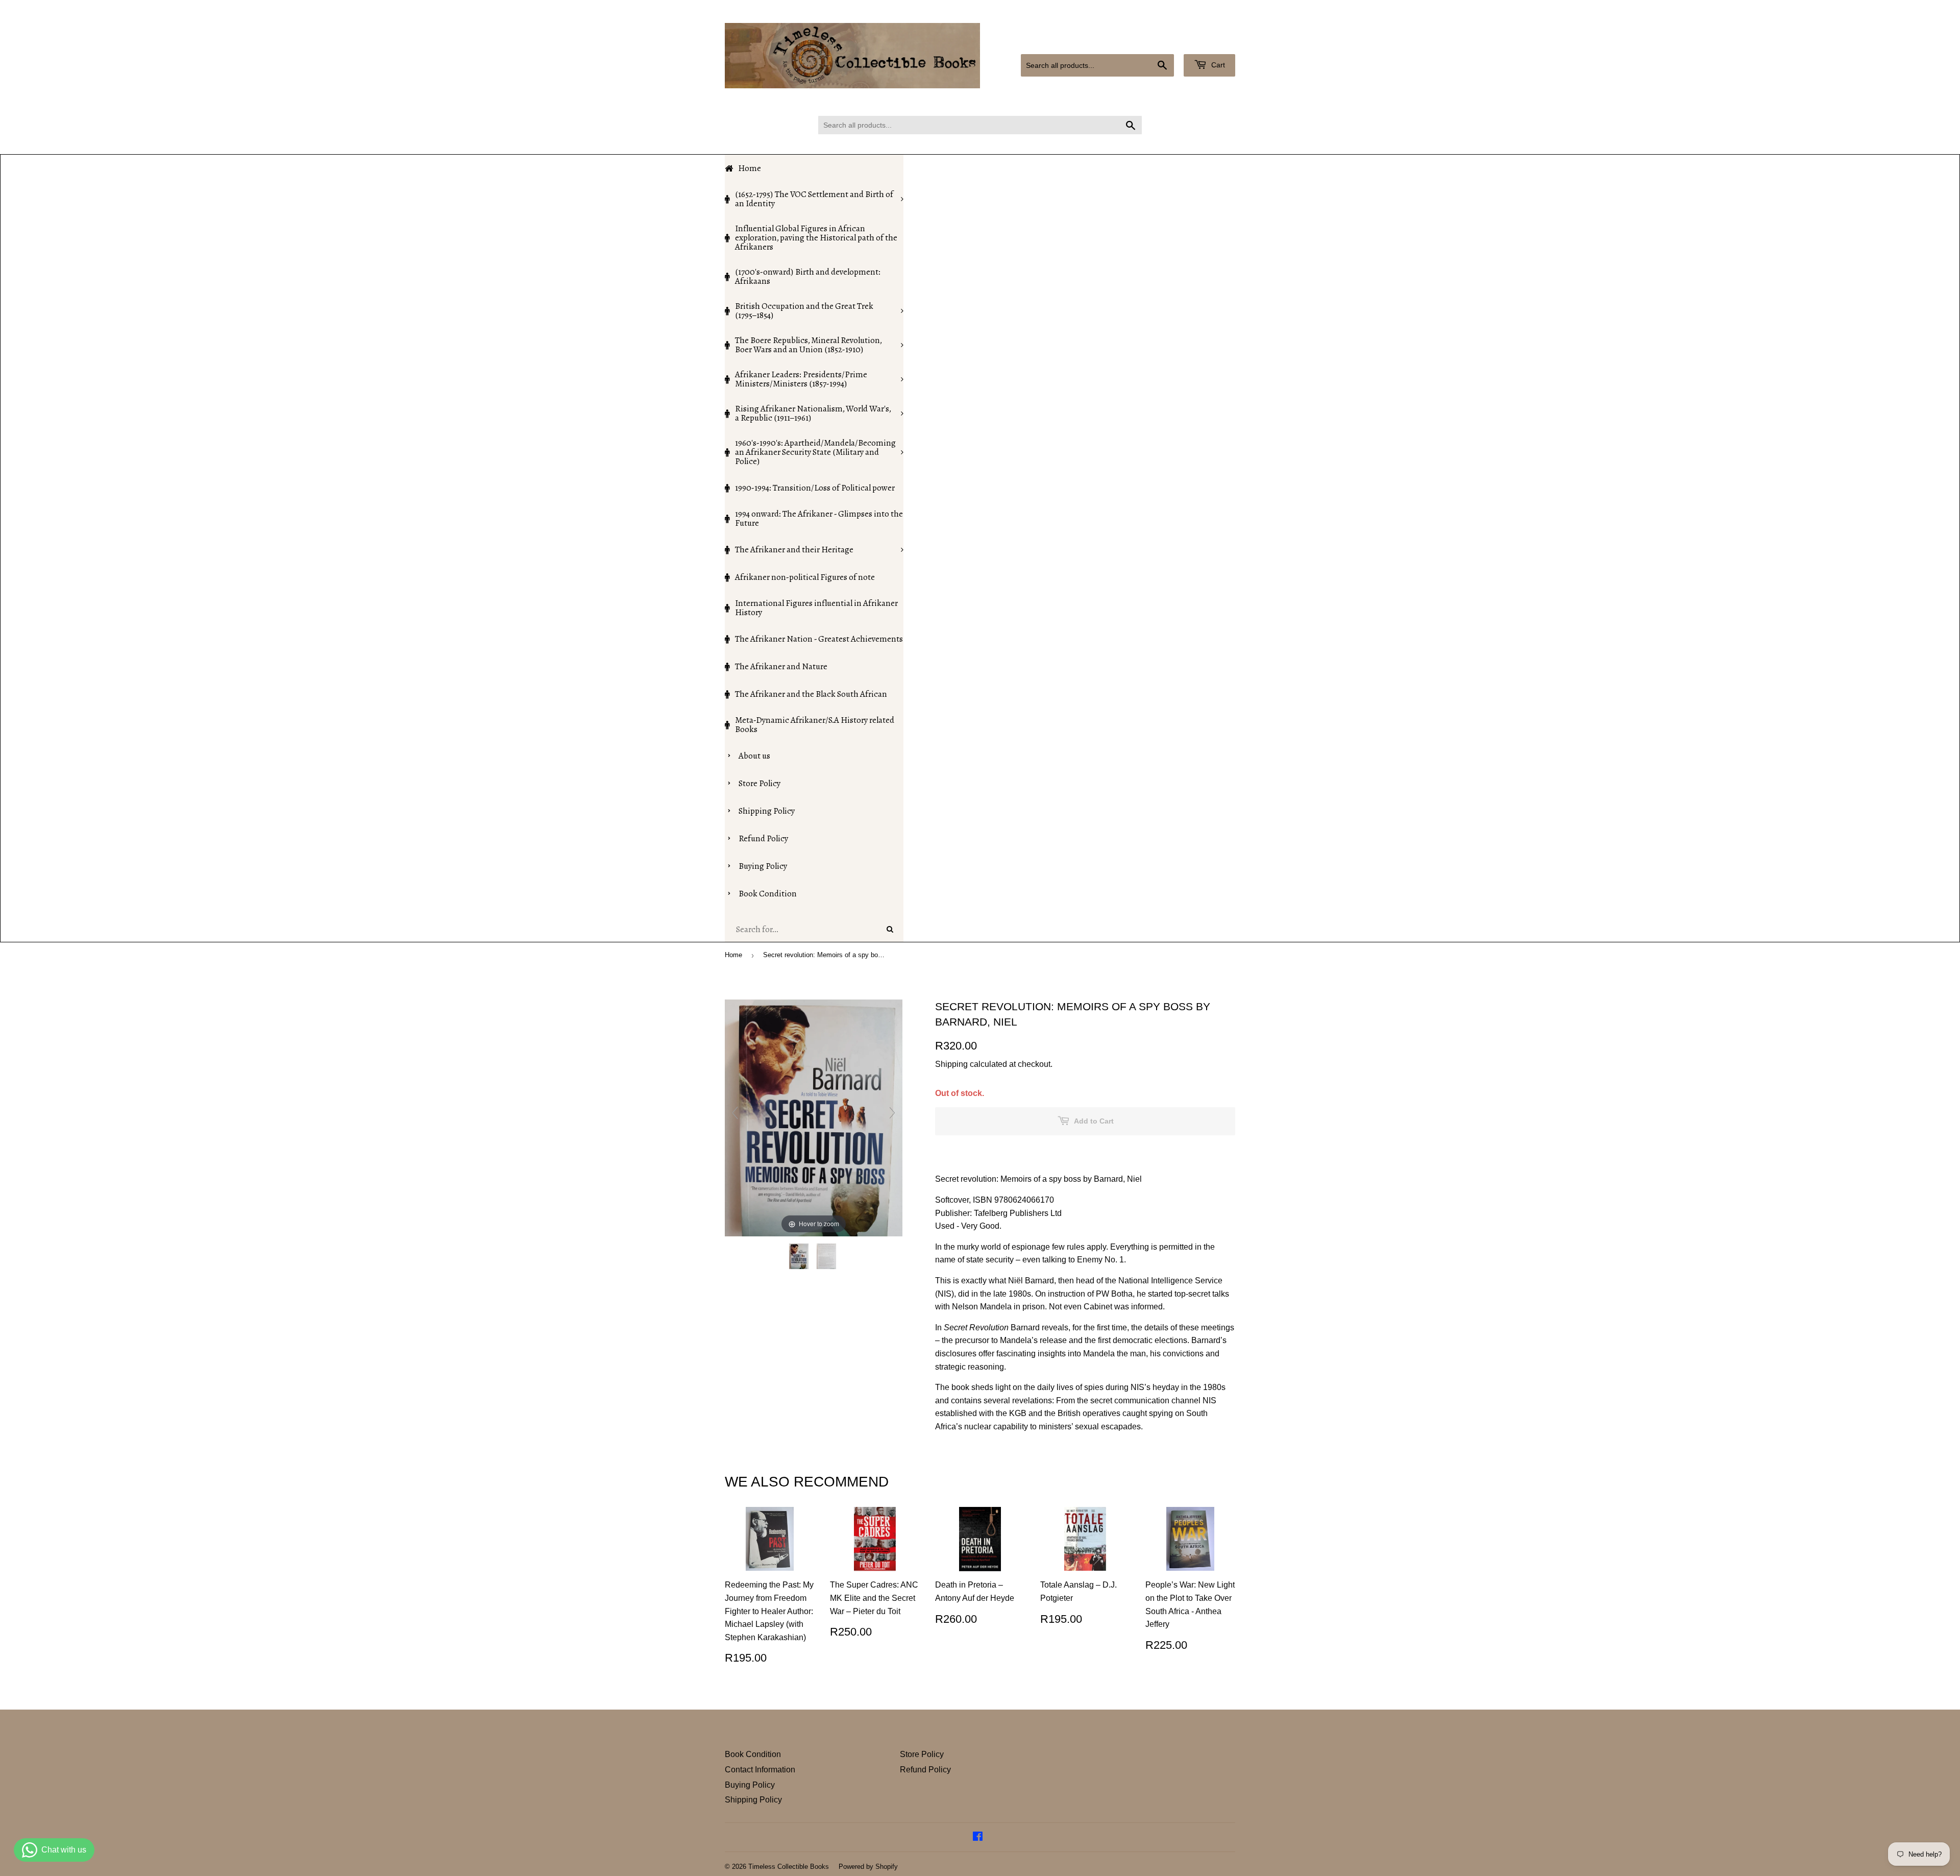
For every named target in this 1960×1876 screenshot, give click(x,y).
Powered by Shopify (868, 1867)
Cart (1217, 65)
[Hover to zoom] (814, 1117)
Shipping (951, 1064)
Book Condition (753, 1754)
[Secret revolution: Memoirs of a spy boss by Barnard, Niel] (800, 1256)
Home (733, 955)
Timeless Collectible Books (789, 1867)
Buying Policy (750, 1785)
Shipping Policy (753, 1800)
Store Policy (922, 1754)
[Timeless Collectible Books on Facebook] (978, 1837)
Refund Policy (925, 1770)
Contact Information (760, 1770)
